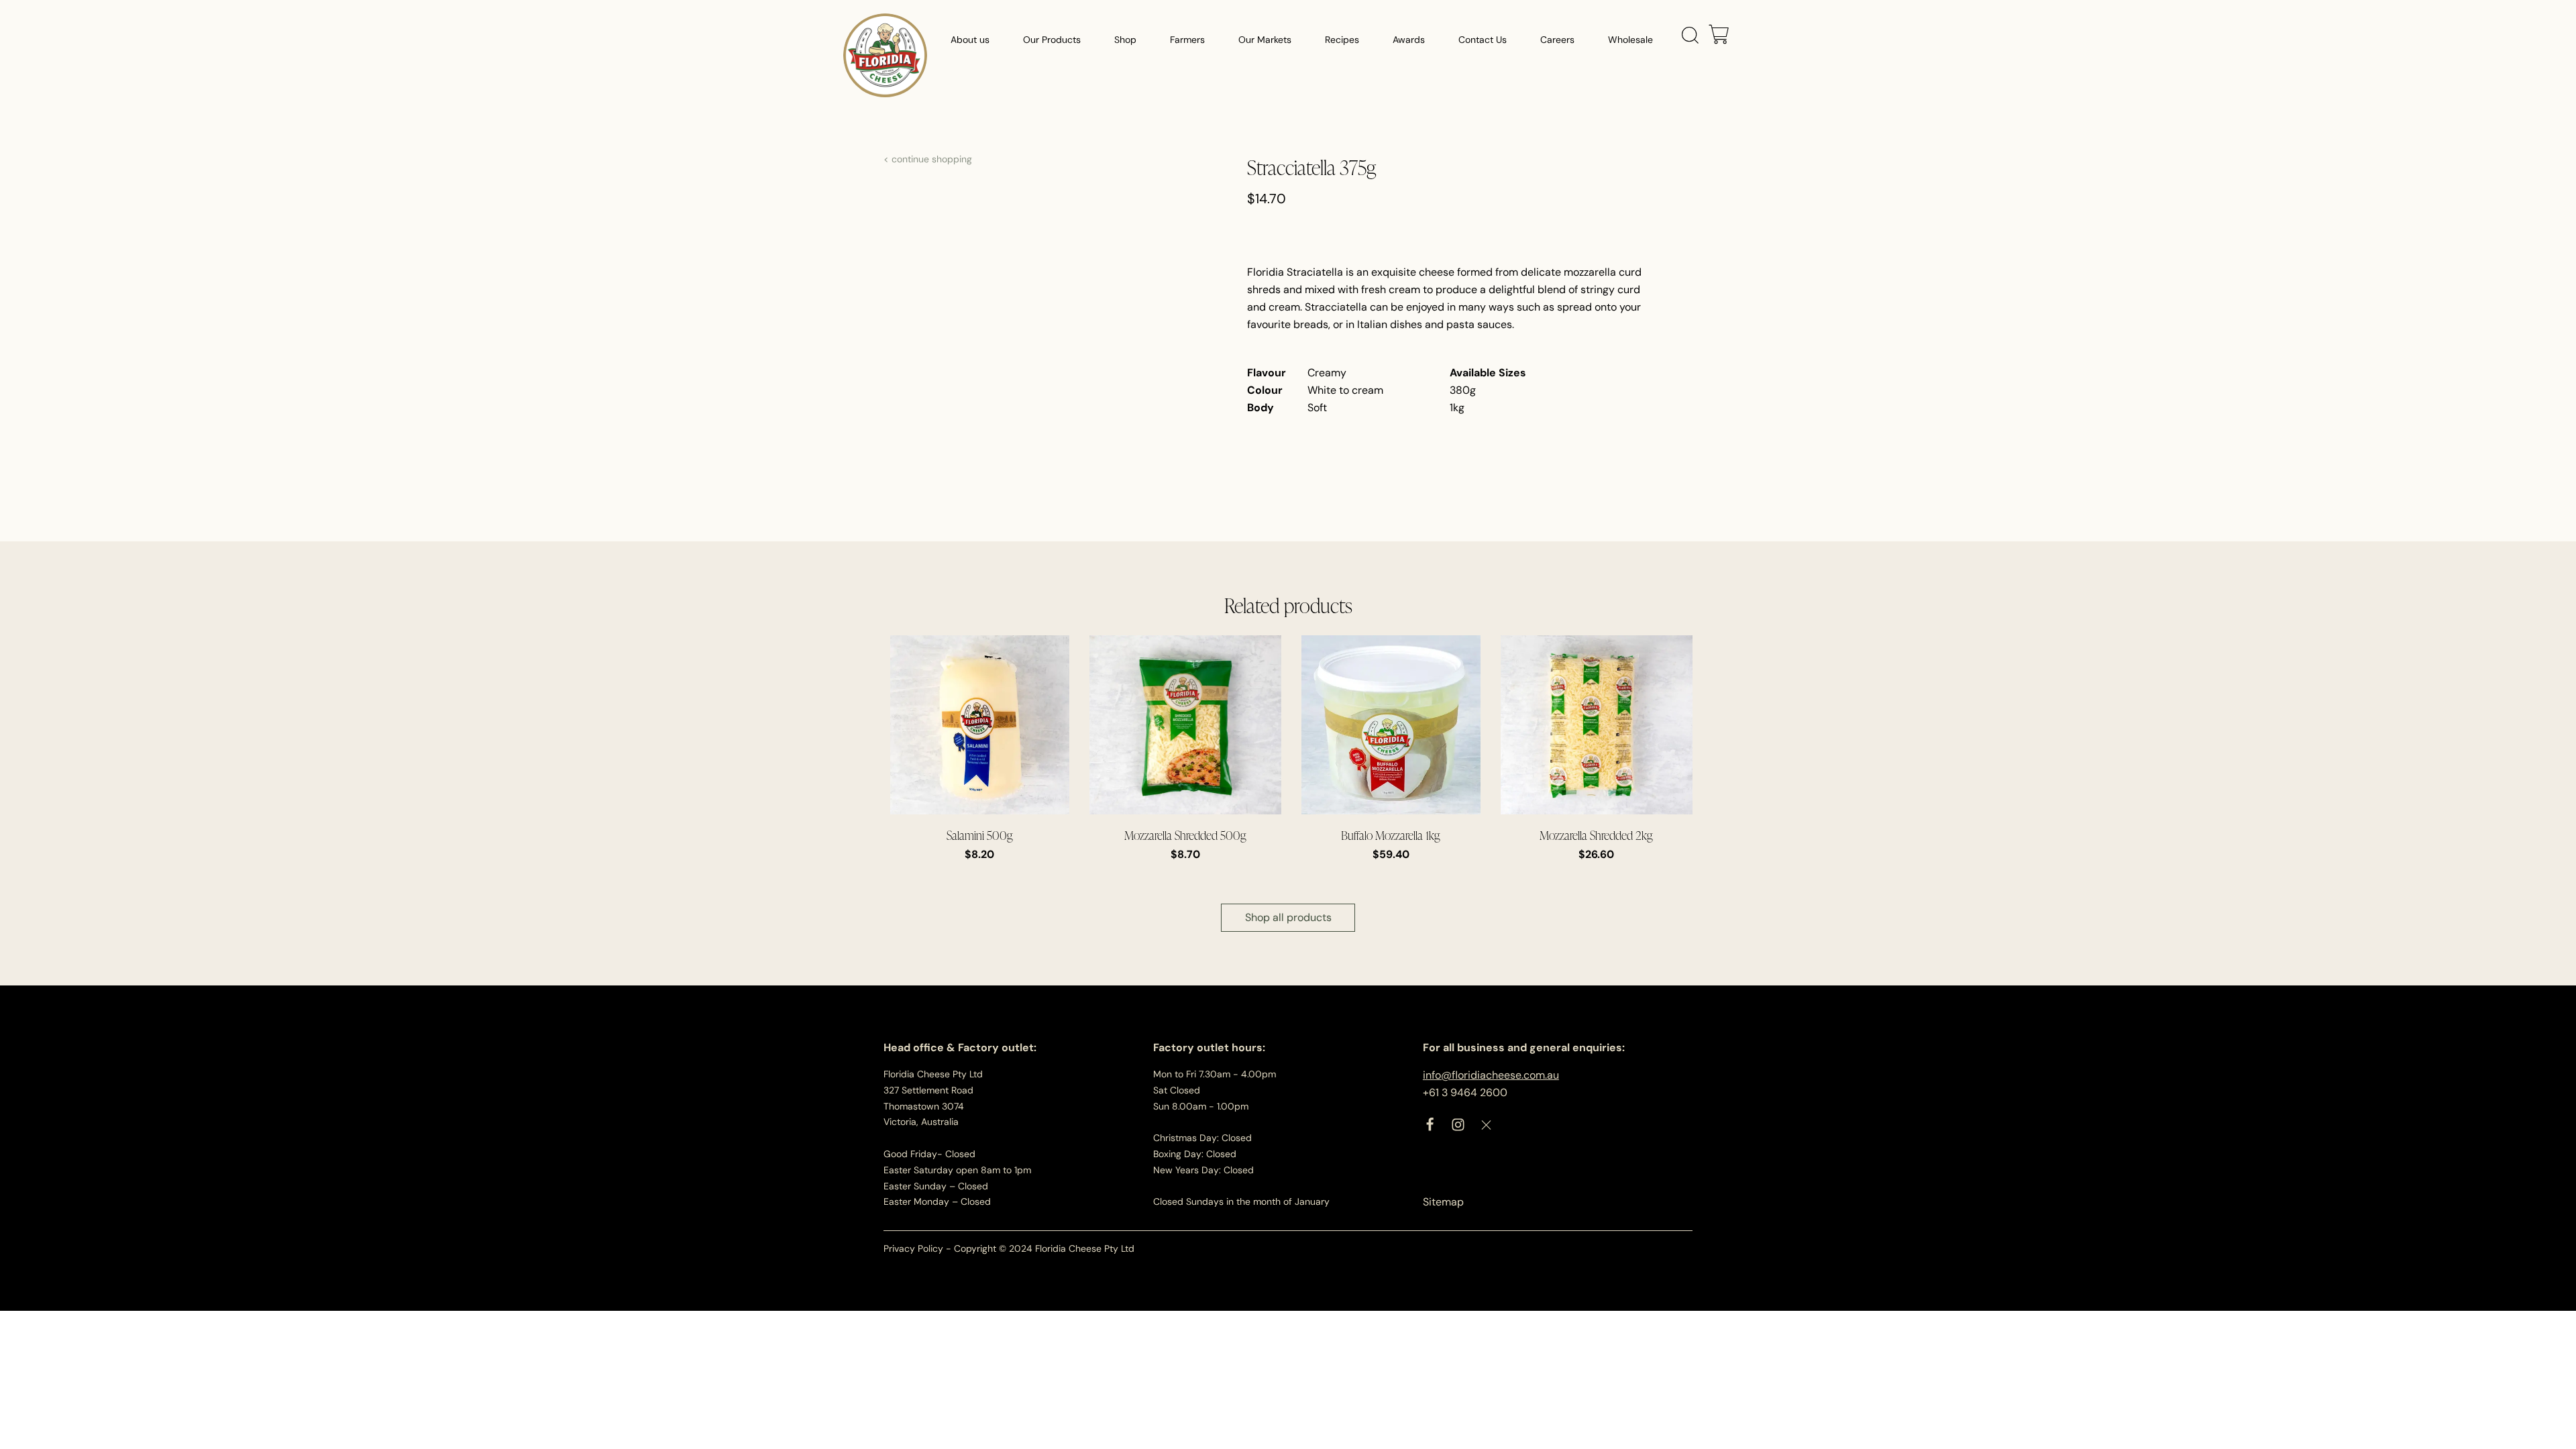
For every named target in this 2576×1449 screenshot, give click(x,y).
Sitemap (1443, 1202)
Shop (1125, 40)
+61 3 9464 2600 (1465, 1092)
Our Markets (1265, 40)
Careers (1557, 40)
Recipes (1342, 40)
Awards (1409, 40)
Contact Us (1483, 40)
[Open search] (1690, 36)
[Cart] (1719, 36)
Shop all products (1288, 917)
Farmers (1187, 40)
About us (970, 40)
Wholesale (1630, 40)
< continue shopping (928, 159)
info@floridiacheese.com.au (1491, 1075)
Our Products (1052, 40)
